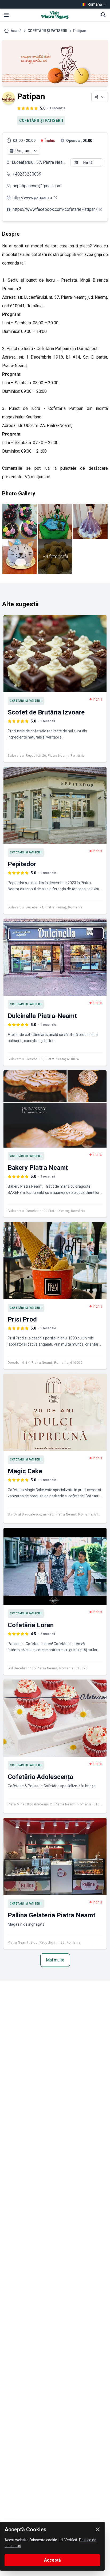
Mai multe (55, 1960)
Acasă (16, 31)
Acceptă (52, 2560)
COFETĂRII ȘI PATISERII (47, 31)
